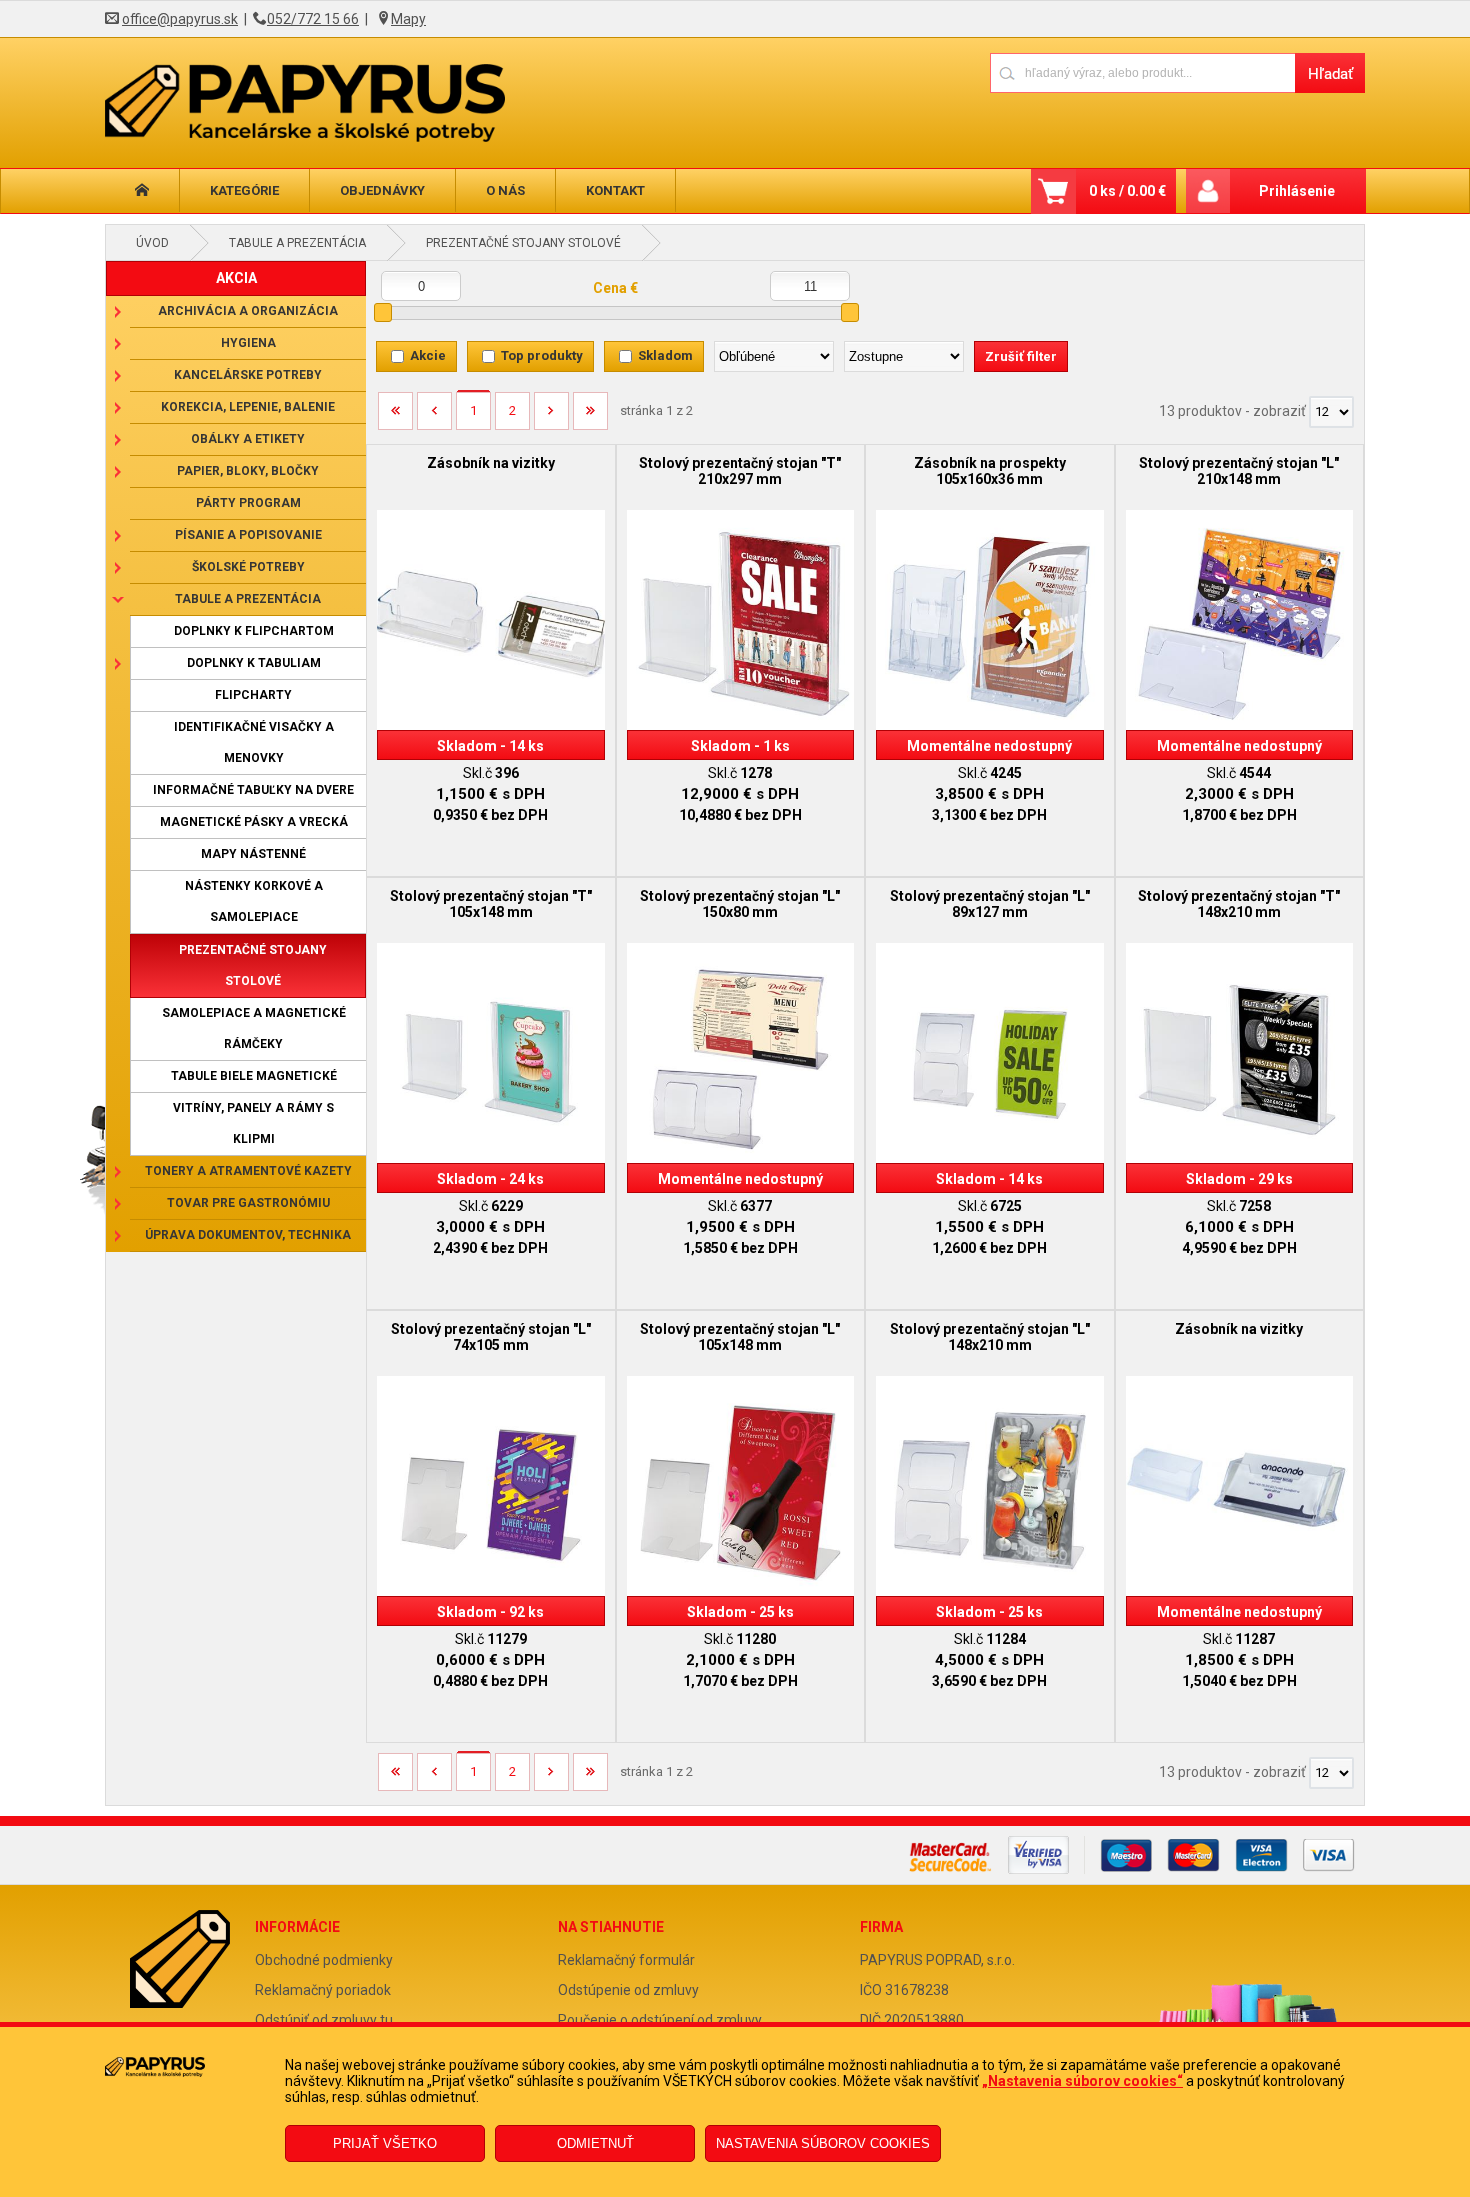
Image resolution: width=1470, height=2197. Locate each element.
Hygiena (248, 343)
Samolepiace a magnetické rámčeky (254, 1028)
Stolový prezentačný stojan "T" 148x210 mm (1239, 904)
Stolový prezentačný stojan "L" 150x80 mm (740, 904)
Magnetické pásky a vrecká (254, 822)
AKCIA (236, 278)
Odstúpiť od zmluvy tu (324, 2020)
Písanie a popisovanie (248, 535)
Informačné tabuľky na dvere (253, 790)
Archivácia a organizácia (248, 311)
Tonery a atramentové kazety (248, 1171)
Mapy (408, 19)
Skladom (665, 355)
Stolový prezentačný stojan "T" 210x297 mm (740, 471)
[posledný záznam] (590, 418)
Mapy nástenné (253, 854)
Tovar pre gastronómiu (248, 1203)
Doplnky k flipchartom (254, 631)
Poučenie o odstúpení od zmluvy (660, 2020)
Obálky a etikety (248, 439)
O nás (505, 190)
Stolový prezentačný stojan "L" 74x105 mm (491, 1337)
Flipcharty (253, 695)
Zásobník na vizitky (491, 463)
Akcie (428, 355)
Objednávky (382, 190)
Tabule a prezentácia (297, 243)
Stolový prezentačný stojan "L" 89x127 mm (990, 904)
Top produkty (542, 355)
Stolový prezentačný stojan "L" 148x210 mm (990, 1337)
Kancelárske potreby (248, 375)
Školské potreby (248, 567)
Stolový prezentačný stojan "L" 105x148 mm (740, 1337)
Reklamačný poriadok (323, 1990)
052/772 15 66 (313, 19)
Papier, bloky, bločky (248, 471)
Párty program (248, 503)
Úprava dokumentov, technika (248, 1235)
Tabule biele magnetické (254, 1076)
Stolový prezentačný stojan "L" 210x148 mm (1239, 471)
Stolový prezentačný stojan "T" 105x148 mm (491, 904)
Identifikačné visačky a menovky (254, 742)
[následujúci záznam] (551, 418)
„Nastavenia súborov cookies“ (1082, 2081)
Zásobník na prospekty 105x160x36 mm (990, 471)
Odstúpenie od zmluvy (628, 1990)
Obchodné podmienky (324, 1960)
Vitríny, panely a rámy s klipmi (253, 1123)
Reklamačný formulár (626, 1960)
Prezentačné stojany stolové (523, 243)
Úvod (152, 243)
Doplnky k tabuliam (254, 663)
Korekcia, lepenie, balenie (248, 407)
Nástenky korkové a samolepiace (254, 901)
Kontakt (615, 190)
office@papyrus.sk (180, 19)
